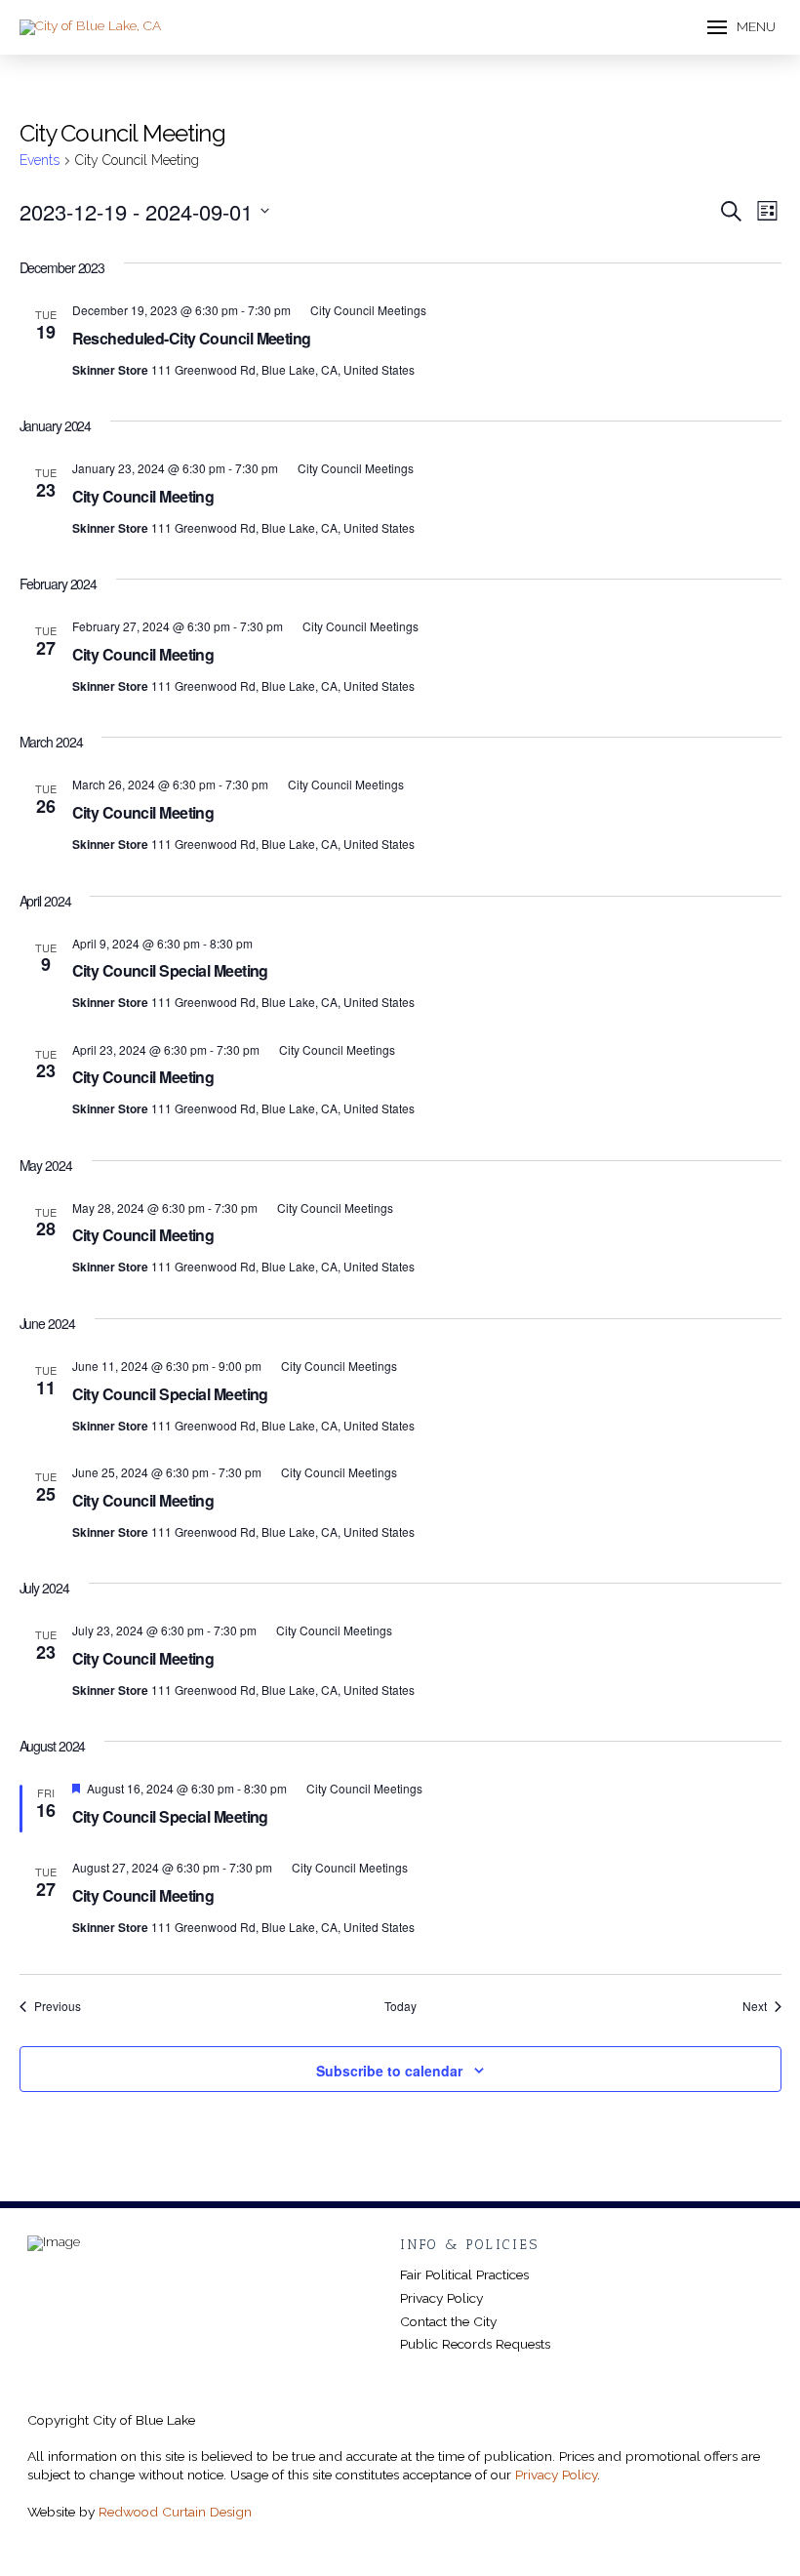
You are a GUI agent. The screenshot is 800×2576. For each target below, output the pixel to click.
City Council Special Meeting (170, 970)
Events (40, 160)
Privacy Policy (556, 2475)
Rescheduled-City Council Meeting (192, 338)
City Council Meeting (143, 496)
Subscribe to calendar (389, 2071)
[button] (741, 27)
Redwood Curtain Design (175, 2512)
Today (400, 2006)
